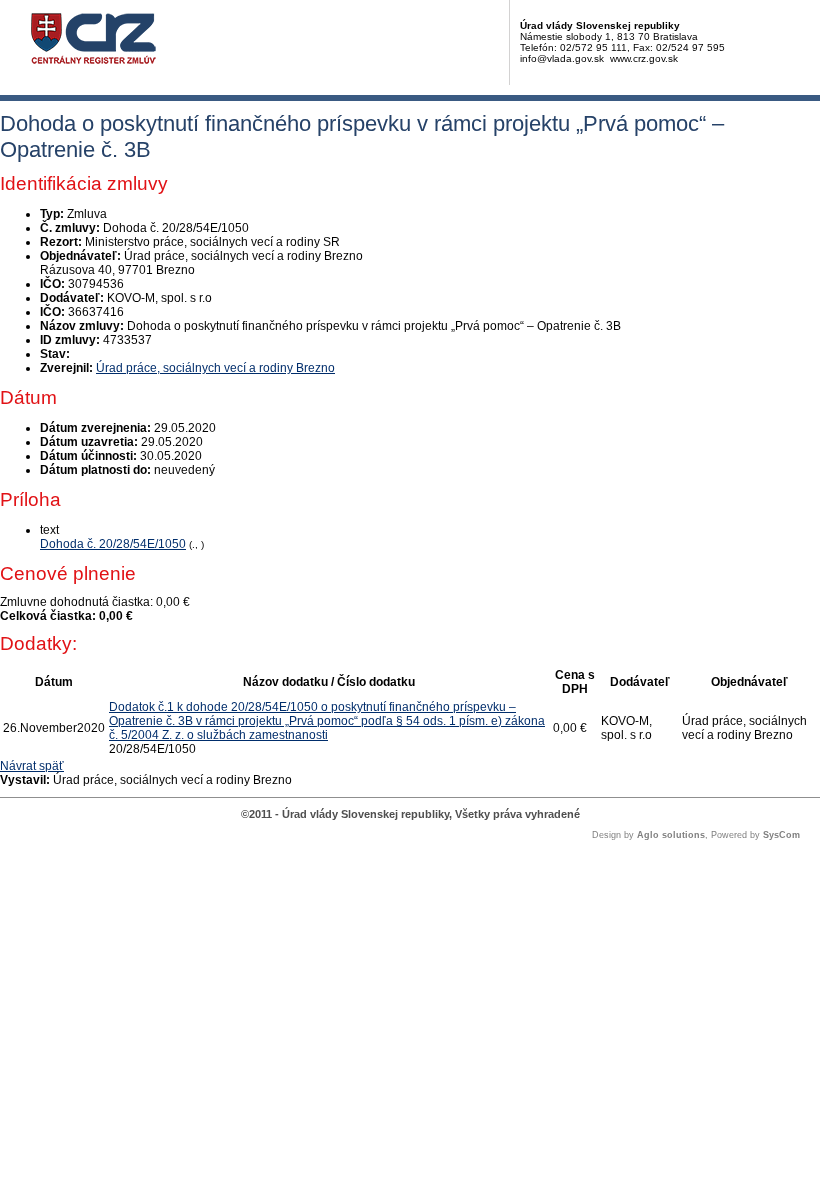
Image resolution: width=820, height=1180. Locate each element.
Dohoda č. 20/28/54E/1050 (113, 544)
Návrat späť (32, 766)
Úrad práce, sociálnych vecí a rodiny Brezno (215, 368)
